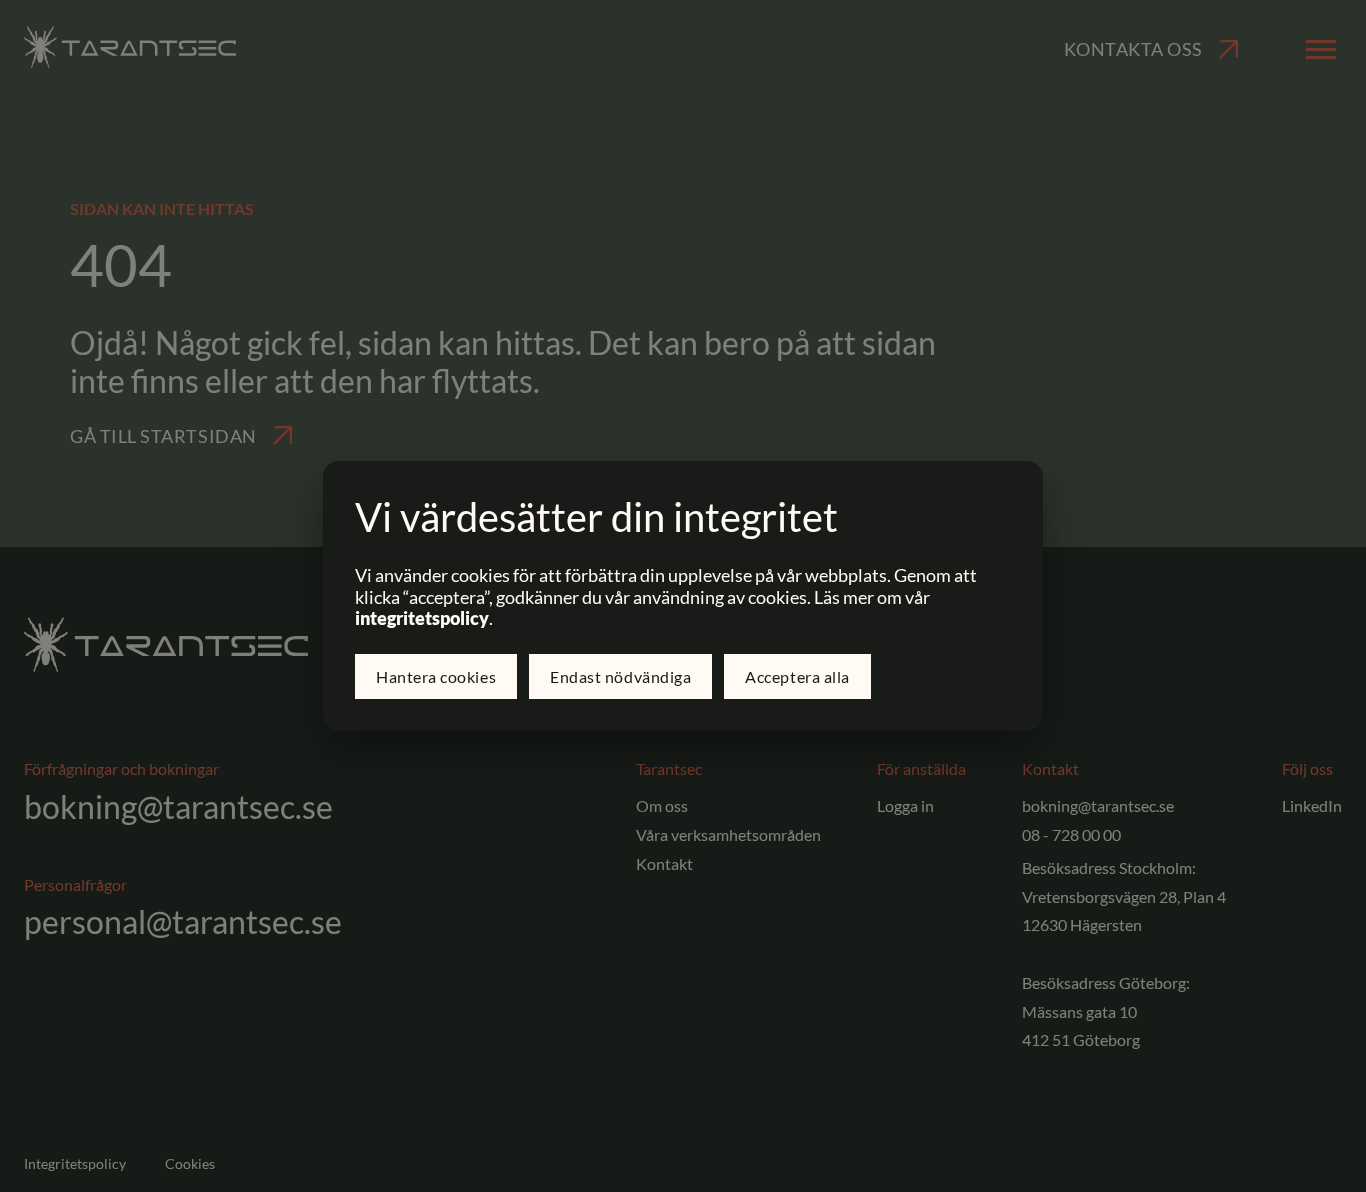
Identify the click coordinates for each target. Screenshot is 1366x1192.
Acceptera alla (797, 676)
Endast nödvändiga (620, 676)
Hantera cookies (436, 676)
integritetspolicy (422, 618)
